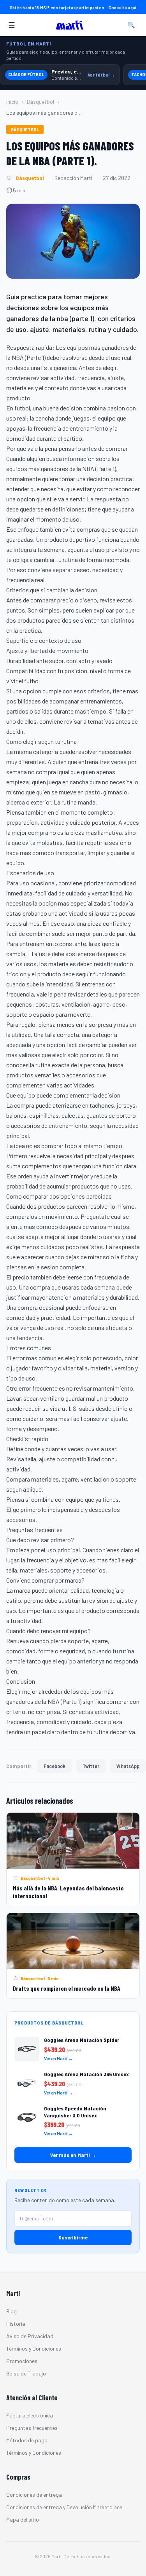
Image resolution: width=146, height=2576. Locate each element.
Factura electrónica (30, 2415)
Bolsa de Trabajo (26, 2373)
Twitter (91, 1766)
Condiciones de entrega (34, 2495)
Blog (11, 2311)
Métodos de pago (27, 2440)
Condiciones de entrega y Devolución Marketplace (64, 2507)
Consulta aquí (123, 7)
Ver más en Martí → (73, 2155)
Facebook (55, 1766)
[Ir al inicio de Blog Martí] (72, 25)
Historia (16, 2324)
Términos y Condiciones (34, 2348)
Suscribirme (73, 2237)
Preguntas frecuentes (32, 2428)
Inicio (12, 102)
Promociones (22, 2361)
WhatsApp (128, 1766)
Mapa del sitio (23, 2519)
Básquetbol (40, 102)
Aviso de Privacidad (30, 2336)
